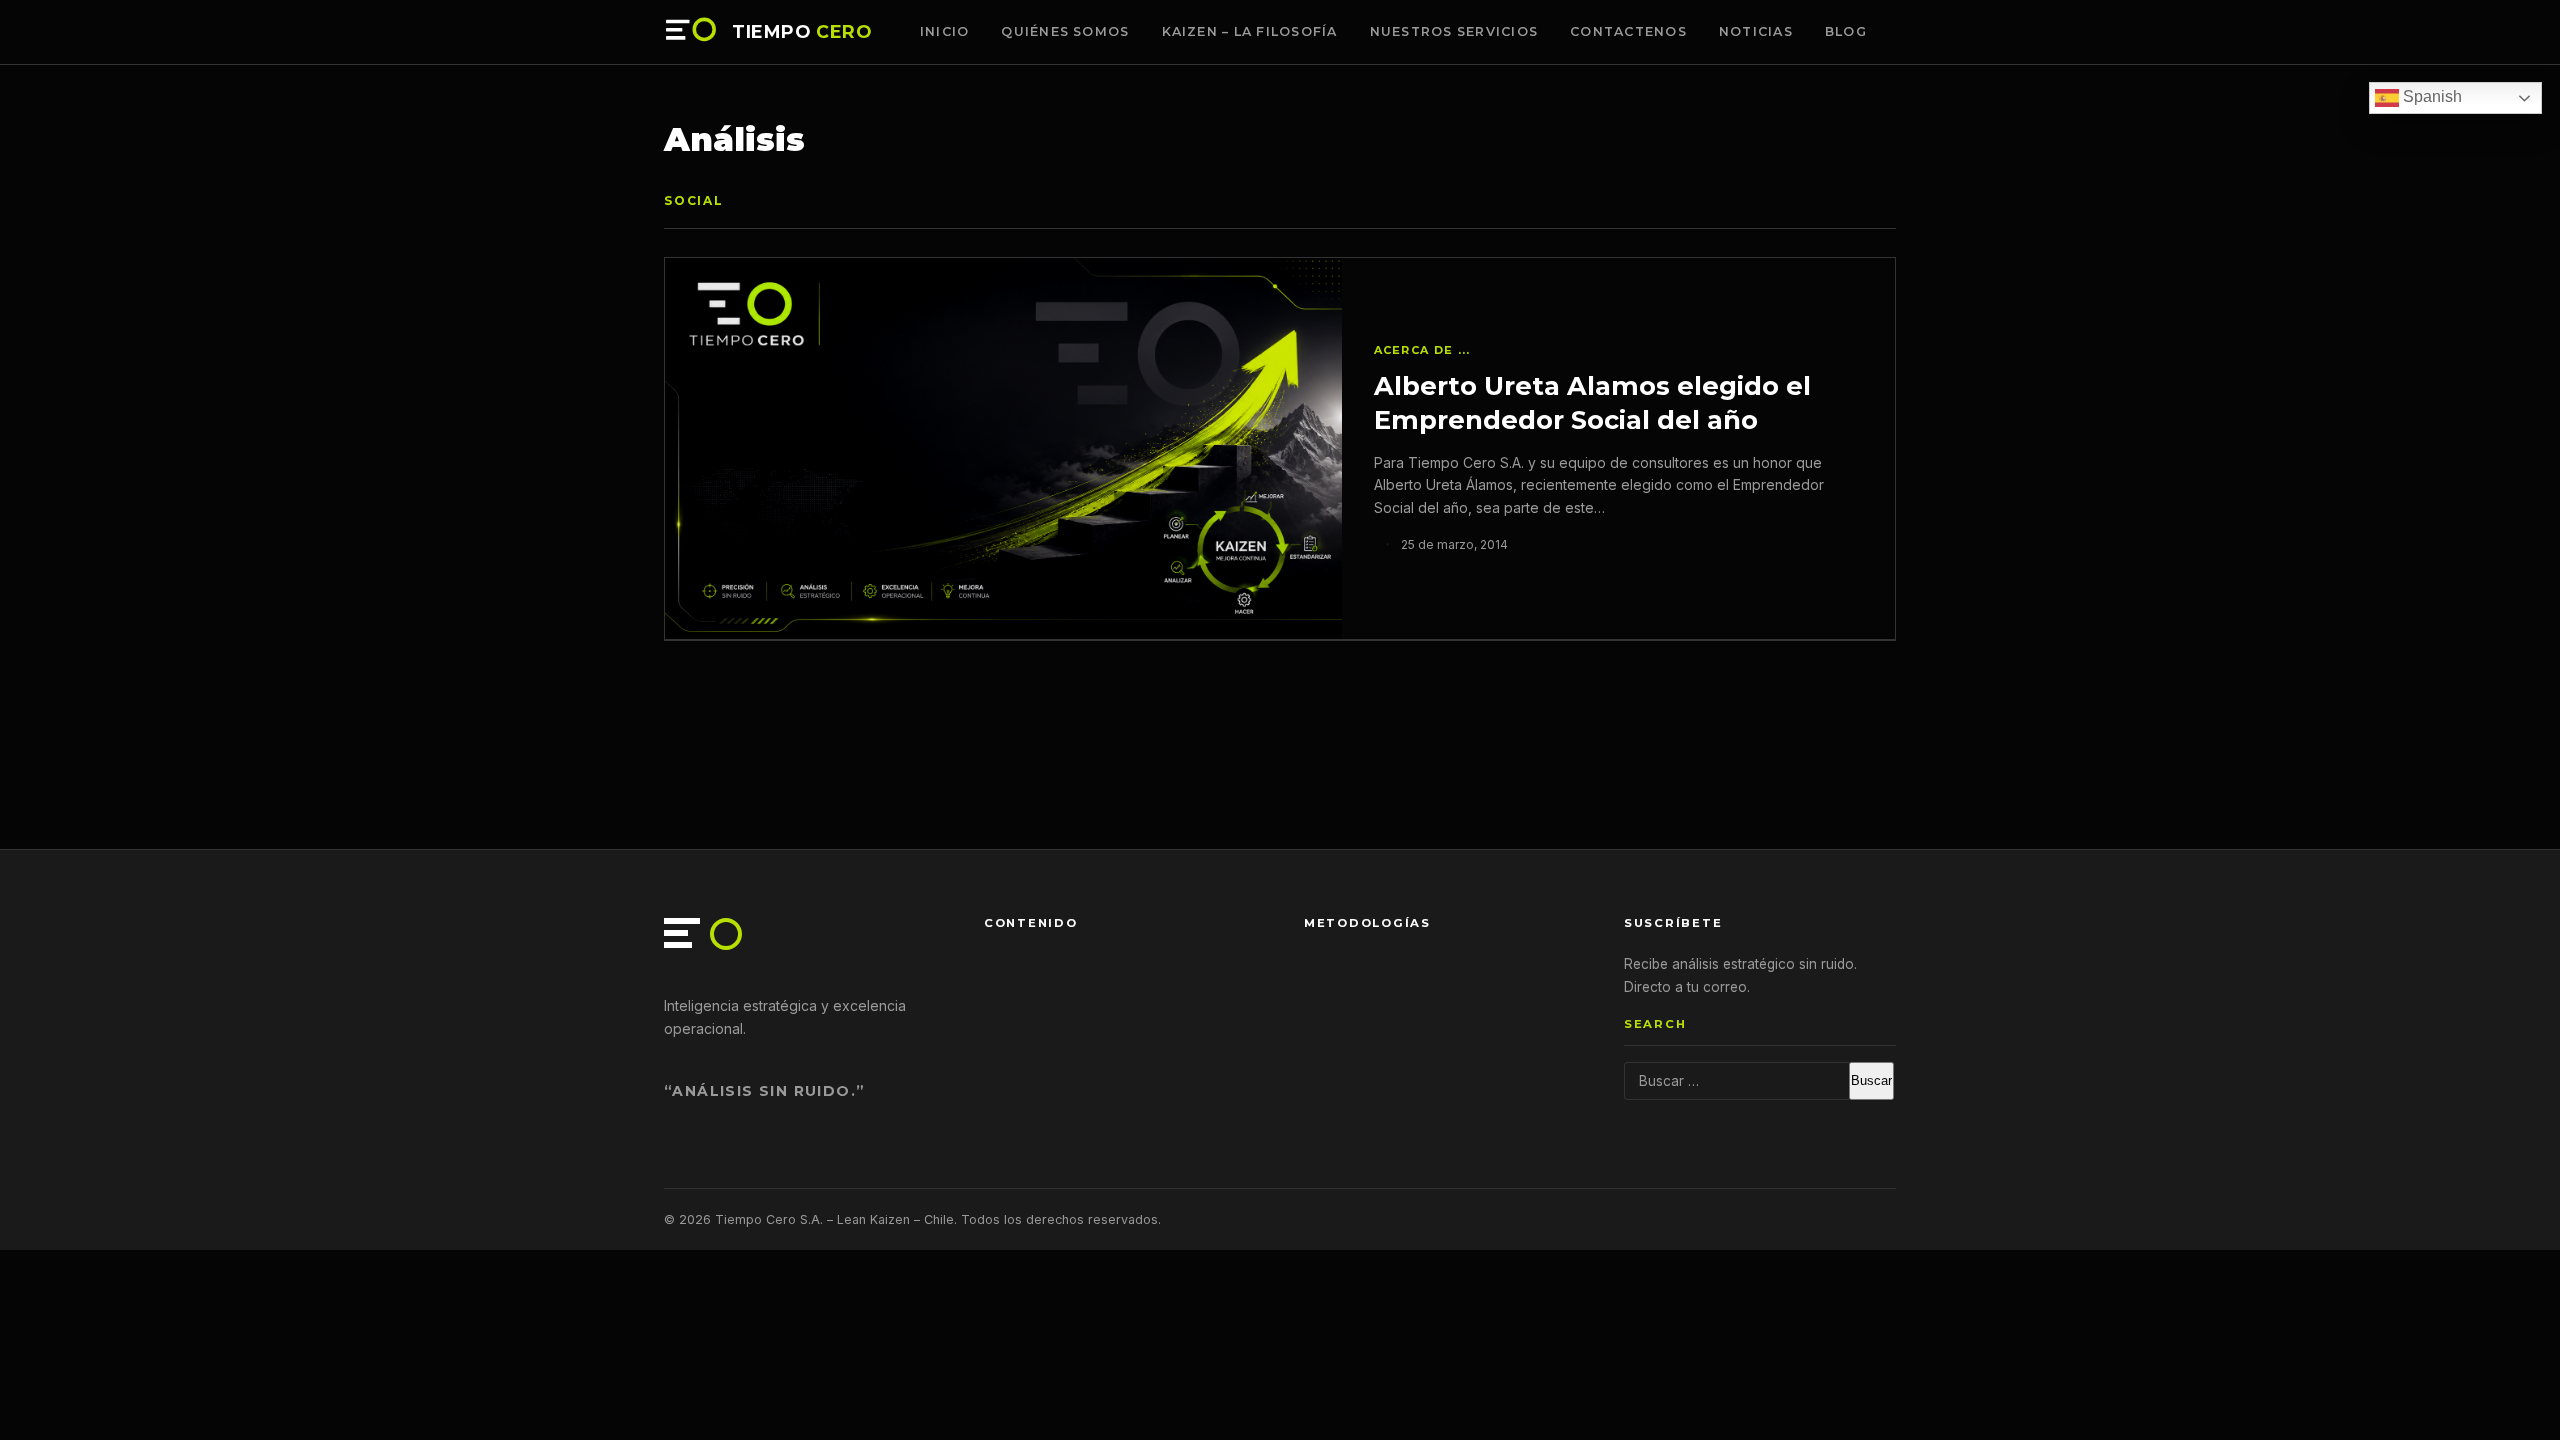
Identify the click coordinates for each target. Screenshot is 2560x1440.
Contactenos (1628, 31)
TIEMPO (802, 32)
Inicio (945, 31)
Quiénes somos (1065, 31)
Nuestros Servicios (1454, 31)
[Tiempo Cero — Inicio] (692, 32)
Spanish (2430, 96)
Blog (1846, 31)
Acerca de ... (1422, 350)
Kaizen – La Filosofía (1250, 31)
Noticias (1756, 31)
